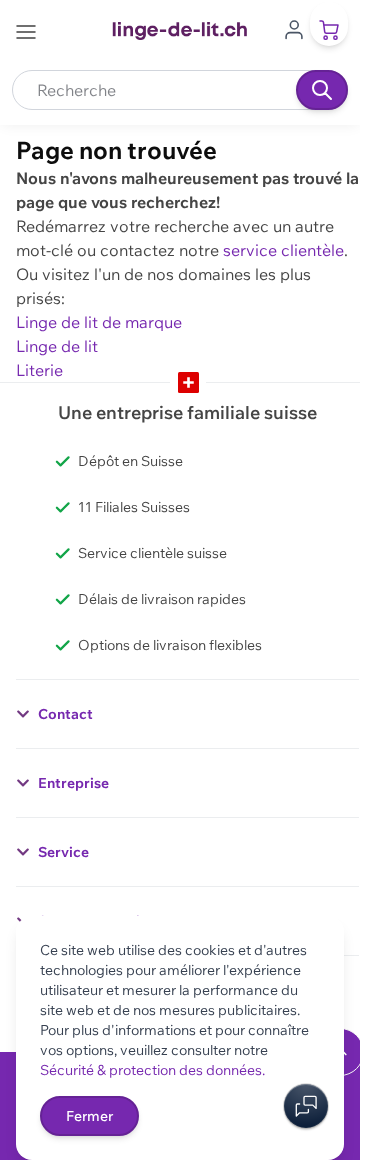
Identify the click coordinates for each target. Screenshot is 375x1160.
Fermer (89, 1116)
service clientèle (283, 250)
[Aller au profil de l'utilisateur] (294, 28)
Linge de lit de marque (99, 322)
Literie (39, 370)
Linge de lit (57, 346)
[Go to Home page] (180, 31)
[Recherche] (322, 90)
